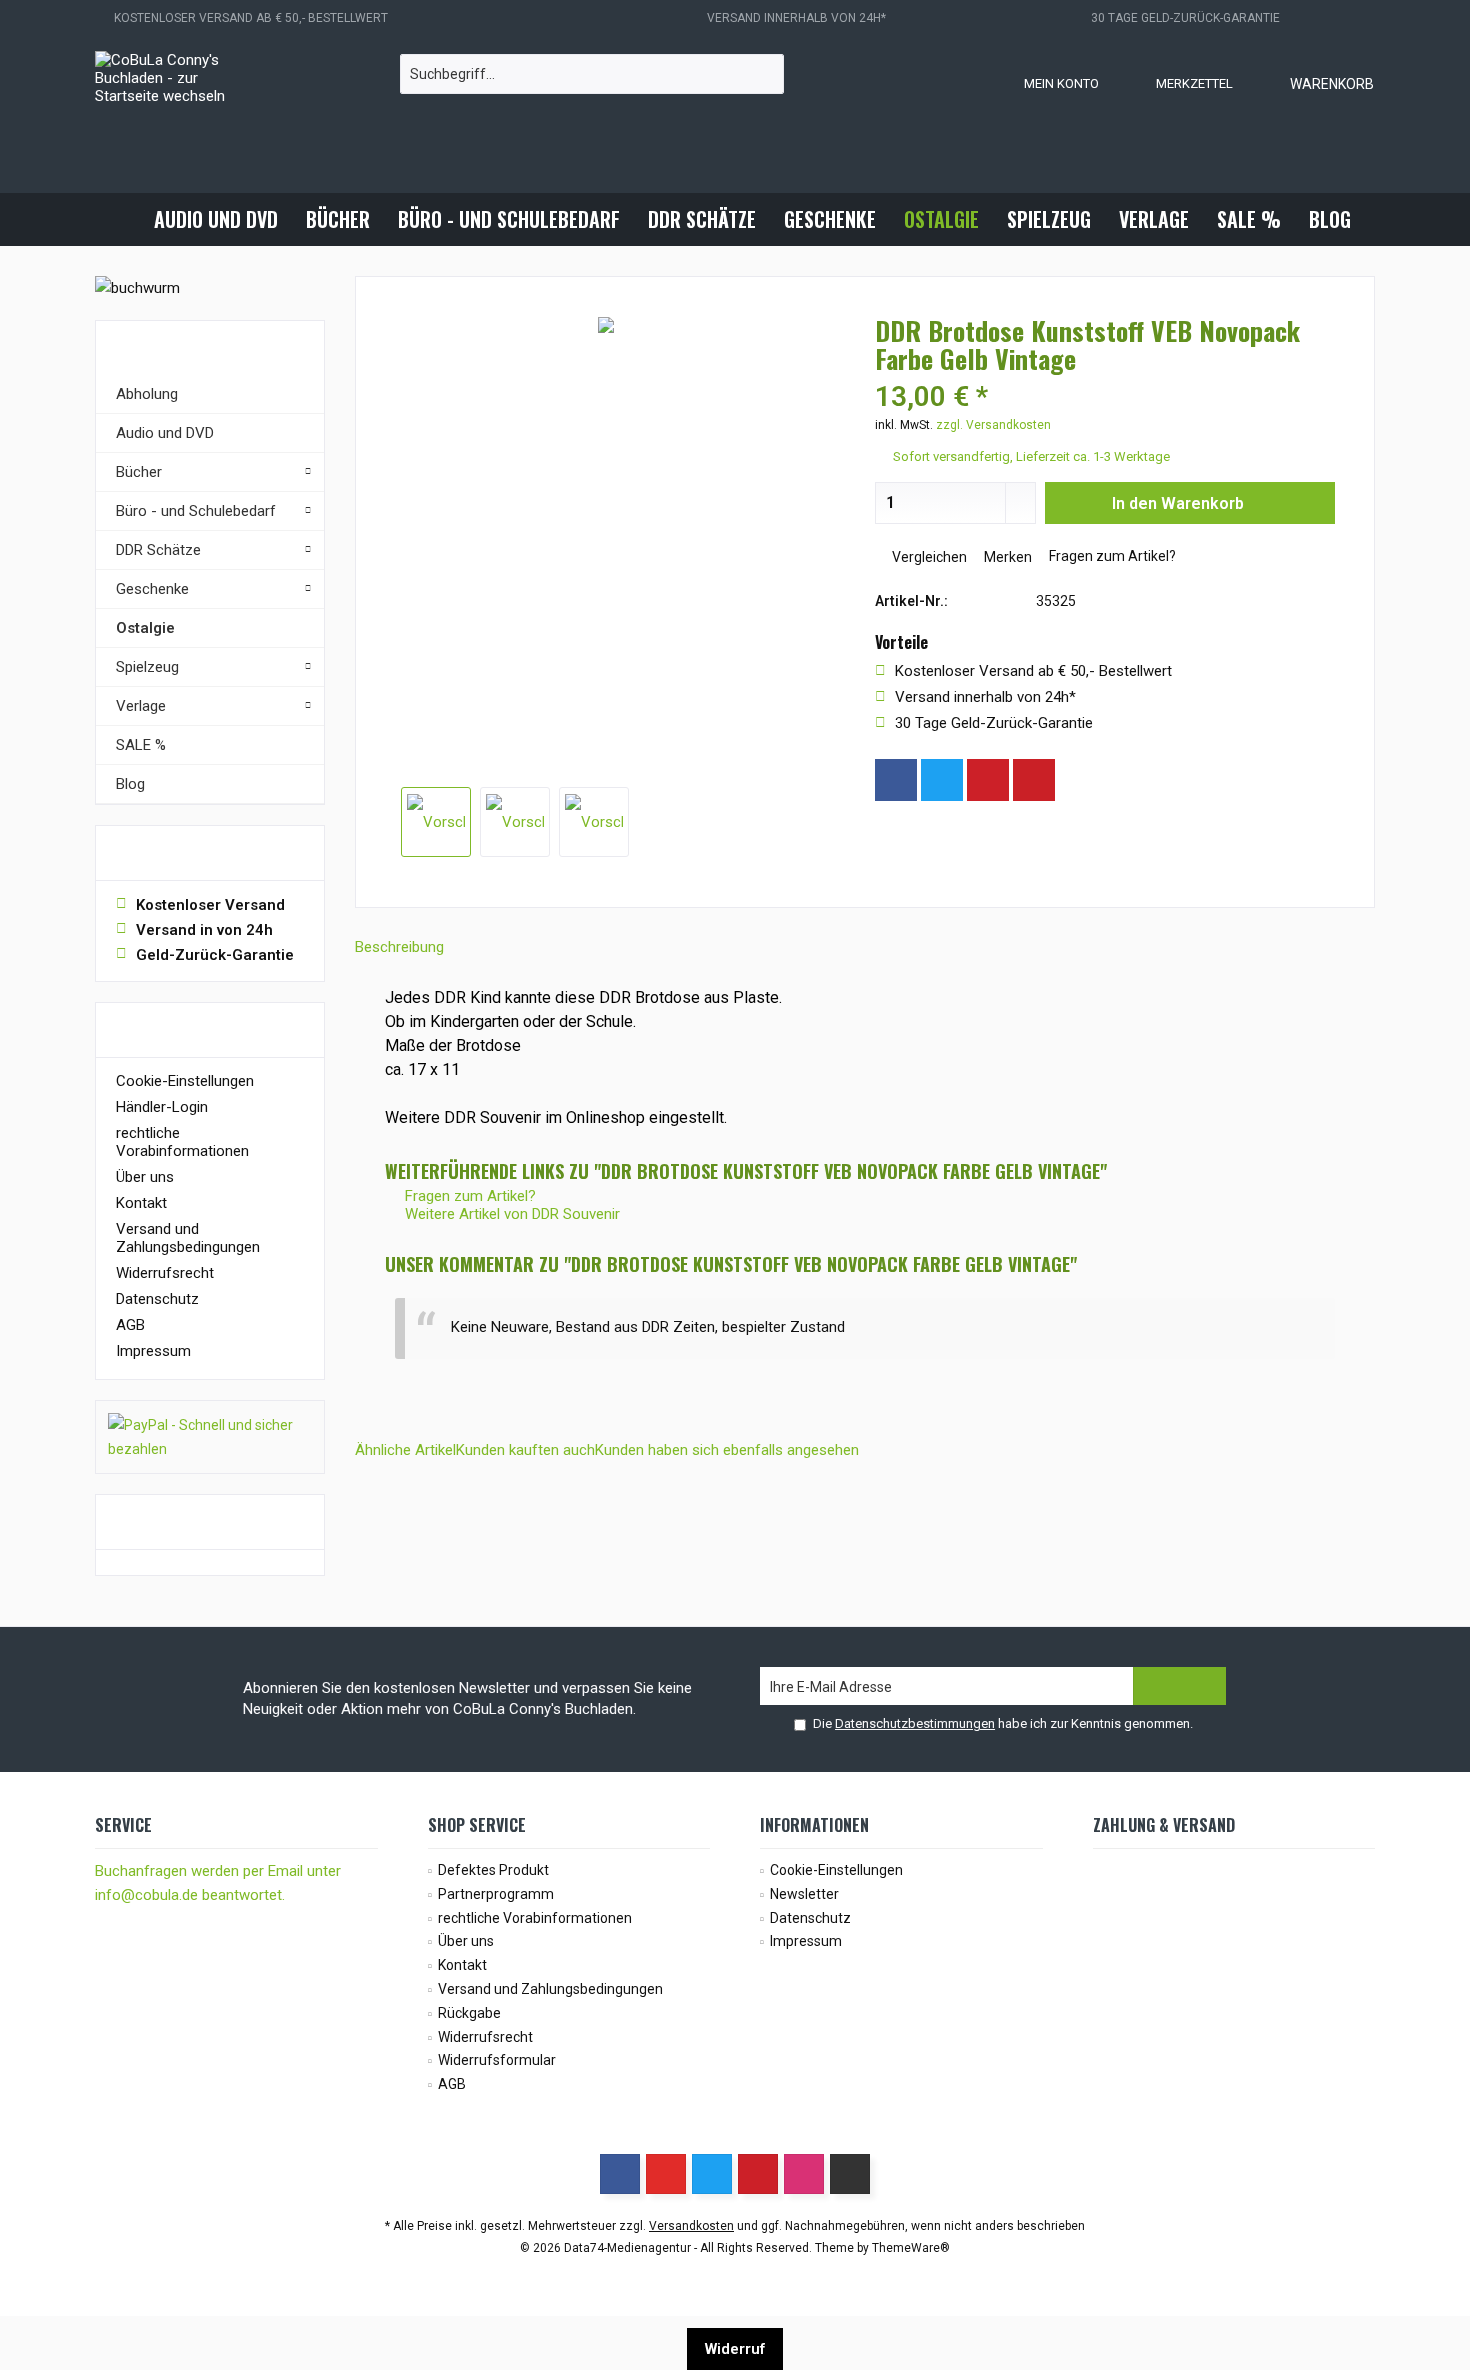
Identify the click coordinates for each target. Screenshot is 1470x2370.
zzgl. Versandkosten (993, 425)
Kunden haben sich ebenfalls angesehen (727, 1450)
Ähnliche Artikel (405, 1450)
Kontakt (141, 1203)
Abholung (147, 394)
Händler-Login (162, 1107)
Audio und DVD (165, 433)
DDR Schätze (158, 550)
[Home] (123, 219)
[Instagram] (1080, 780)
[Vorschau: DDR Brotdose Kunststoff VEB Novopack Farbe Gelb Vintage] (436, 822)
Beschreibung (399, 947)
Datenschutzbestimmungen (915, 1723)
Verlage (141, 706)
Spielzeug (147, 667)
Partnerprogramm (496, 1894)
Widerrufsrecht (165, 1273)
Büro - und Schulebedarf (196, 511)
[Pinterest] (988, 780)
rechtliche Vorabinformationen (182, 1142)
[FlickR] (850, 2174)
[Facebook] (896, 780)
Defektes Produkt (493, 1870)
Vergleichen (928, 557)
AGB (130, 1325)
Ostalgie (145, 628)
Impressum (153, 1351)
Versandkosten (691, 2226)
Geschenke (152, 589)
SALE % (141, 745)
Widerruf (735, 2349)
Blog (130, 784)
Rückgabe (469, 2013)
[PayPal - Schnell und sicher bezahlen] (210, 1437)
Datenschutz (157, 1299)
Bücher (139, 472)
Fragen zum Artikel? (1111, 556)
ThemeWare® (911, 2248)
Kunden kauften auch (525, 1450)
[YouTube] (666, 2174)
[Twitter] (942, 780)
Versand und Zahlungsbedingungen (188, 1238)
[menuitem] (1312, 83)
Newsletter (804, 1894)
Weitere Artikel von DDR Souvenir (510, 1214)
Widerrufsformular (497, 2060)
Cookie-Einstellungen (185, 1081)
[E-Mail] (1034, 780)
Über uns (145, 1177)
